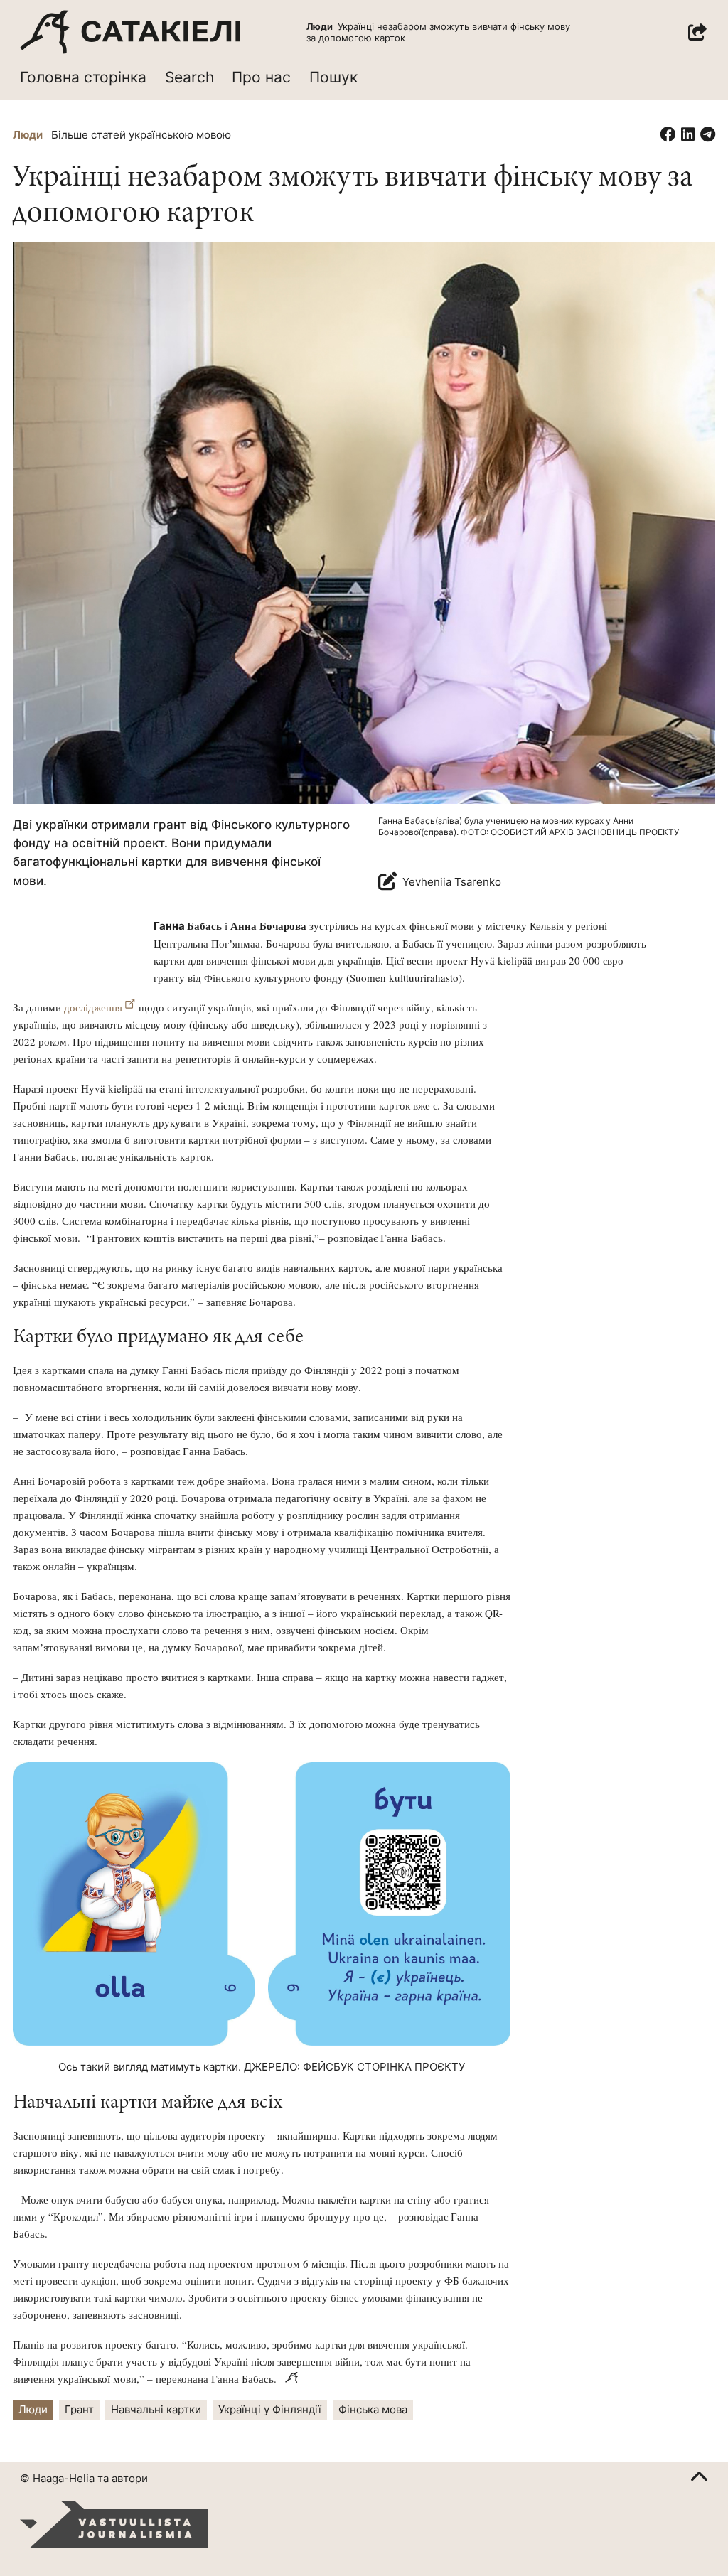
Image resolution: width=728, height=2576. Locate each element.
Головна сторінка (83, 77)
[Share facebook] (668, 135)
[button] (697, 32)
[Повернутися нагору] (699, 2479)
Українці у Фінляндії (270, 2409)
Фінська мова (373, 2409)
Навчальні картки (156, 2409)
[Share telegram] (708, 135)
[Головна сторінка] (130, 32)
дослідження (93, 1007)
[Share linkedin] (688, 135)
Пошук (333, 77)
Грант (79, 2409)
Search (189, 77)
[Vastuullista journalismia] (114, 2524)
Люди (28, 135)
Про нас (261, 77)
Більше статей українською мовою (141, 135)
